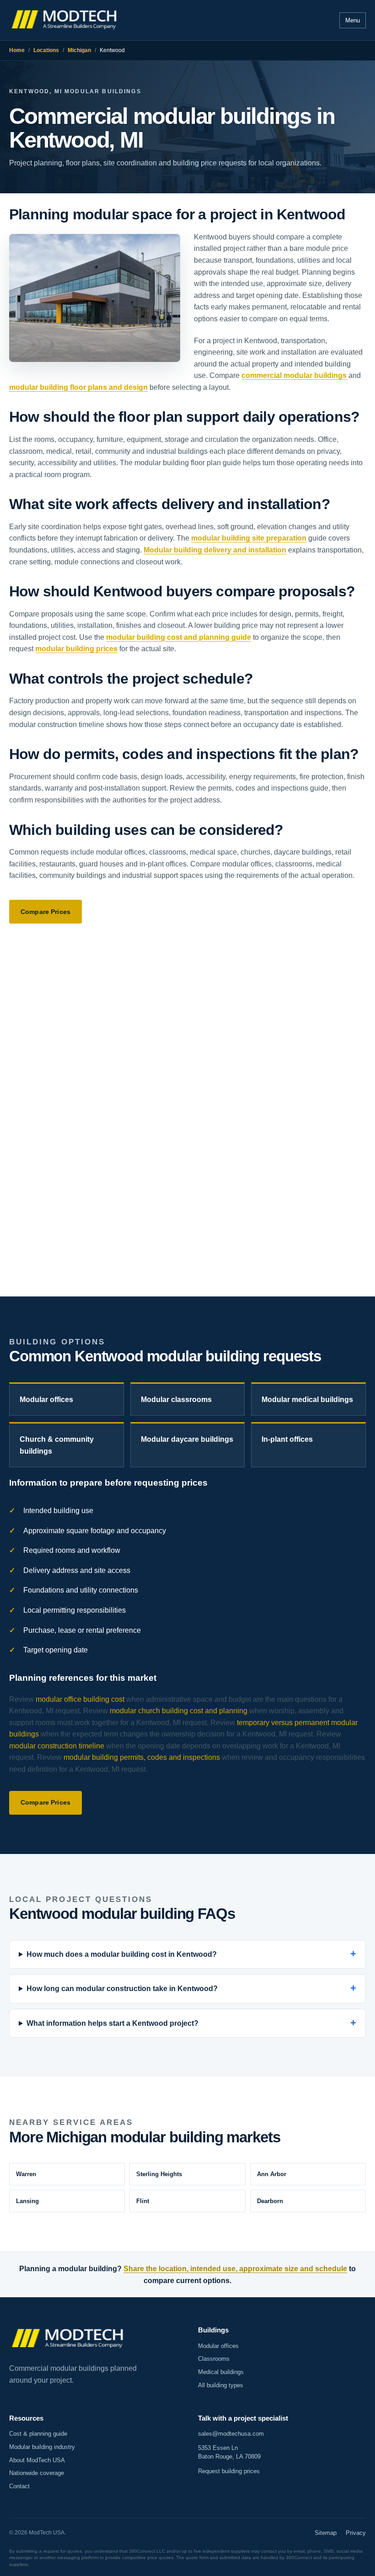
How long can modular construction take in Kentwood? (122, 1989)
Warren (26, 2174)
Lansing (27, 2201)
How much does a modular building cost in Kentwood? (122, 1954)
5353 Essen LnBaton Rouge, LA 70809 (229, 2452)
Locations (46, 50)
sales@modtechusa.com (231, 2434)
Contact (19, 2486)
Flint (143, 2201)
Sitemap (326, 2533)
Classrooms (214, 2359)
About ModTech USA (37, 2460)
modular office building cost (80, 1699)
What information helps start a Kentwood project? (112, 2023)
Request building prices (229, 2471)
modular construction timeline (57, 1746)
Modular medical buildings (307, 1400)
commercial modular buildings (294, 375)
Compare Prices (46, 912)
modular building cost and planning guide (179, 637)
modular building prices (76, 649)
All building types (221, 2385)
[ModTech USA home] (65, 20)
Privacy (356, 2533)
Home (17, 50)
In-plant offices (287, 1439)
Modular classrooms (176, 1400)
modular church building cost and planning (179, 1711)
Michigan (79, 50)
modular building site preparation (249, 538)
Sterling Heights (159, 2174)
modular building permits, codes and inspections (142, 1757)
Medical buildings (221, 2372)
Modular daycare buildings (187, 1439)
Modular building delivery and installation (215, 550)
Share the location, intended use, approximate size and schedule (235, 2269)
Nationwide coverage (37, 2473)
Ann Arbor (272, 2174)
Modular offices (46, 1400)
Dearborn (270, 2201)
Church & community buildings (57, 1445)
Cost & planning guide (38, 2434)
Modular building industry (42, 2447)
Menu (353, 20)
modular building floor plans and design (78, 387)
